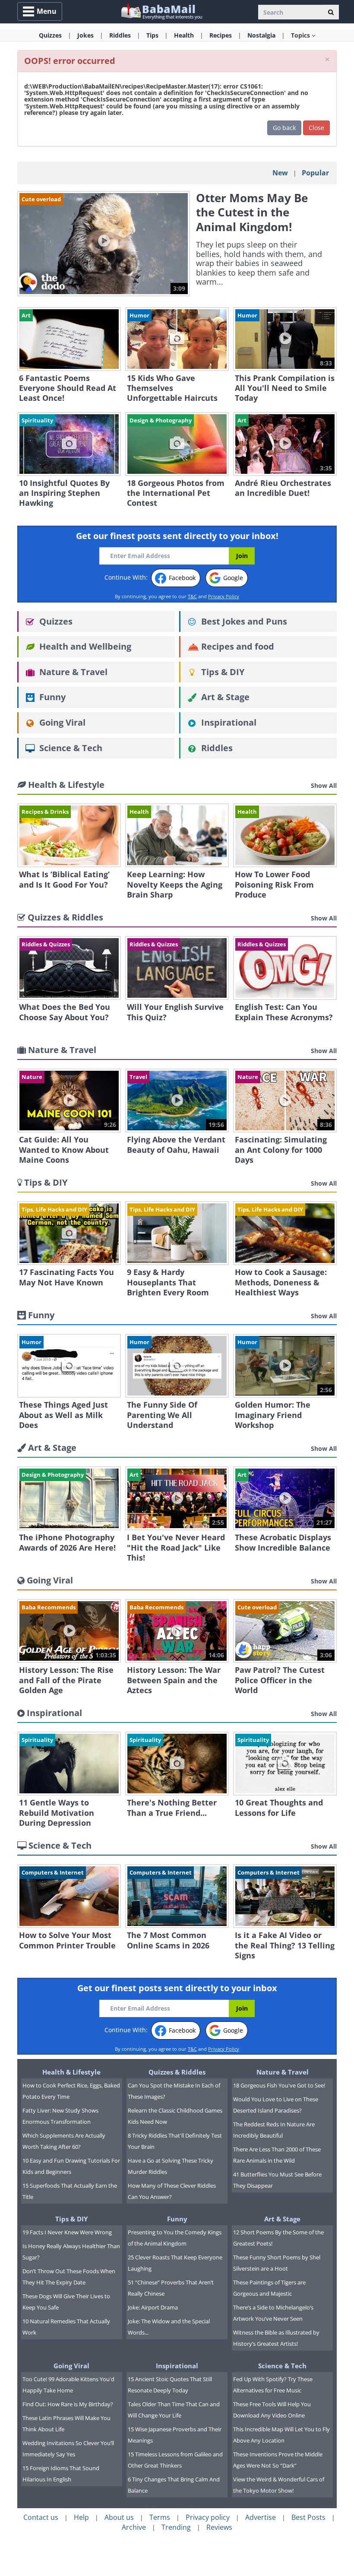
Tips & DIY (222, 672)
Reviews (219, 2527)
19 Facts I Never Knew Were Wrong (67, 2232)
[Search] (331, 12)
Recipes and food (237, 646)
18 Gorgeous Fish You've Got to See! (279, 2085)
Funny (51, 697)
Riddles (216, 748)
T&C (192, 596)
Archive (134, 2527)
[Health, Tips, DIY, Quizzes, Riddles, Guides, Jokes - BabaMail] (161, 11)
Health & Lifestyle (71, 2072)
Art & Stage (224, 697)
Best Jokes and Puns (243, 621)
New (280, 173)
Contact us (41, 2517)
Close (316, 128)
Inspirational (228, 722)
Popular (315, 173)
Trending (176, 2527)
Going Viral (61, 722)
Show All (324, 785)
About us (119, 2517)
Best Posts (308, 2517)
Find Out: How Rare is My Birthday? (68, 2404)
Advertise (261, 2517)
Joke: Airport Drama (153, 2307)
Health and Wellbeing (84, 646)
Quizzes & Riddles (177, 2072)
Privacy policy (208, 2517)
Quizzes (55, 621)
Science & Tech (70, 748)
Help (81, 2517)
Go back (284, 128)
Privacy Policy (224, 596)
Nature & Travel (72, 672)
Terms (160, 2517)
